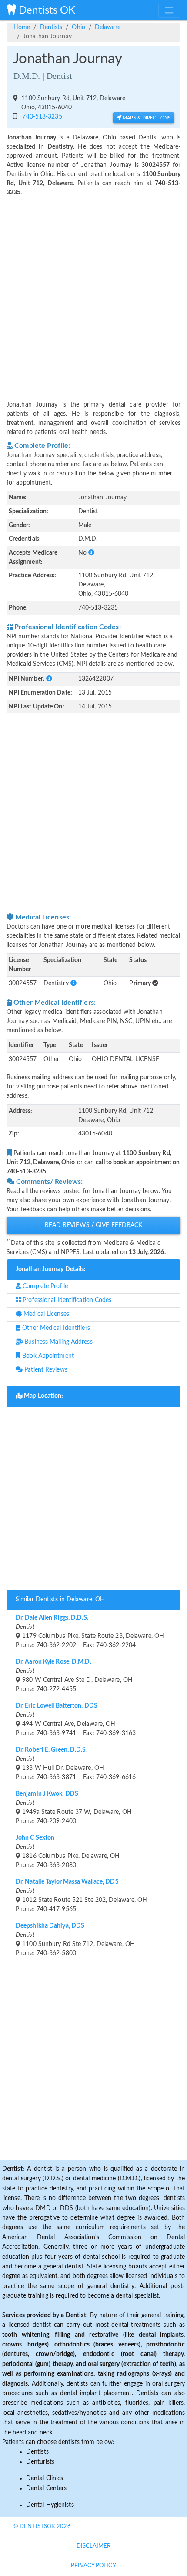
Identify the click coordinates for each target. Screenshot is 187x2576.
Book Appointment (47, 1356)
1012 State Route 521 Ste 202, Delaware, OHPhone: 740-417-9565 (81, 1896)
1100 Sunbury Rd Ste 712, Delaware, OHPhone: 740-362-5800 (75, 1940)
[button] (91, 553)
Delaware (108, 27)
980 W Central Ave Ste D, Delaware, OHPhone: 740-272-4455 (74, 1676)
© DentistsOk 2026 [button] (42, 2527)
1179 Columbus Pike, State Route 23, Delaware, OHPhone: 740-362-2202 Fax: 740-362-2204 (90, 1632)
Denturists (40, 2462)
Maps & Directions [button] (146, 118)
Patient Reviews (45, 1370)
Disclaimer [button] (94, 2546)
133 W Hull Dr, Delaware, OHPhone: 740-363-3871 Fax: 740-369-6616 (76, 1764)
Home (22, 27)
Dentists (51, 27)
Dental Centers (46, 2488)
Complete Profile (44, 1286)
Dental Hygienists (50, 2505)
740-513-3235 (40, 117)
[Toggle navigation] (169, 10)
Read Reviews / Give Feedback (94, 1225)
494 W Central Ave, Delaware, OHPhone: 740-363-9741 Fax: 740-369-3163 (76, 1720)
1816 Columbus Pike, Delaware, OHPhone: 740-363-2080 (68, 1852)
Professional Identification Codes (66, 1300)
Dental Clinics (45, 2478)
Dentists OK (46, 10)
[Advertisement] (93, 293)
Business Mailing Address (58, 1342)
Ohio (78, 27)
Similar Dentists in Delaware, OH (60, 1600)
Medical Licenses (45, 1314)
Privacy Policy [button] (93, 2566)
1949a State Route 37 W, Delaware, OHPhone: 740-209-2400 (74, 1808)
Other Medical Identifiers (55, 1328)
